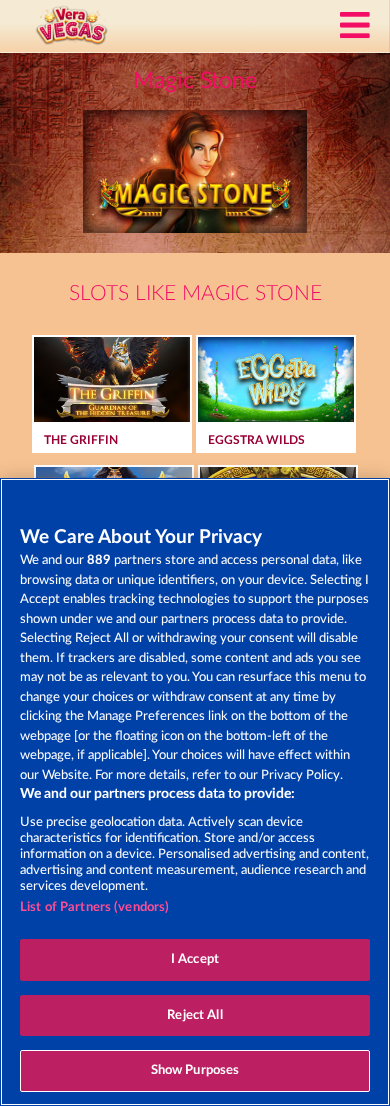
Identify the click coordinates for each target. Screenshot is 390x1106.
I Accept (195, 959)
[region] (195, 792)
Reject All (194, 1015)
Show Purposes (195, 1070)
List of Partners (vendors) (94, 907)
